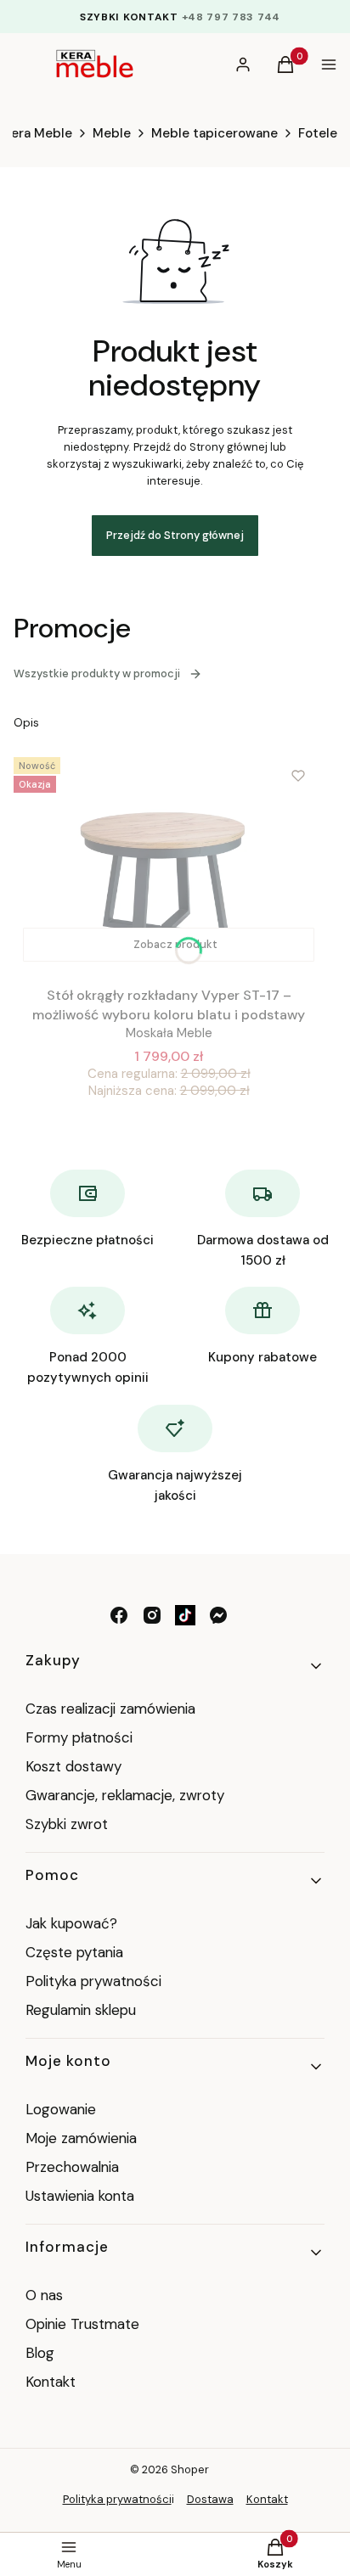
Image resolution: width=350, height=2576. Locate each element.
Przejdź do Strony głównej (175, 535)
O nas (44, 2295)
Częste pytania (74, 1952)
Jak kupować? (71, 1923)
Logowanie (61, 2109)
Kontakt (51, 2382)
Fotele (318, 133)
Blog (40, 2353)
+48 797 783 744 (231, 17)
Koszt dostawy (73, 1766)
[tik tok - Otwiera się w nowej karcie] (185, 1615)
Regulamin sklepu (81, 2010)
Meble (112, 133)
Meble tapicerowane (215, 133)
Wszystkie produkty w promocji (97, 673)
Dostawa (210, 2499)
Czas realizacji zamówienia (110, 1709)
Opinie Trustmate (82, 2324)
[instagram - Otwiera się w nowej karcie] (152, 1615)
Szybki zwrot (67, 1824)
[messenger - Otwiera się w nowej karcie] (218, 1615)
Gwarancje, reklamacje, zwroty (125, 1795)
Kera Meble (38, 133)
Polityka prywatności (93, 1981)
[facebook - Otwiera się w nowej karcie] (119, 1615)
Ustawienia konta (80, 2196)
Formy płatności (79, 1737)
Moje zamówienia (81, 2138)
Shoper (190, 2469)
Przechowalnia (72, 2167)
